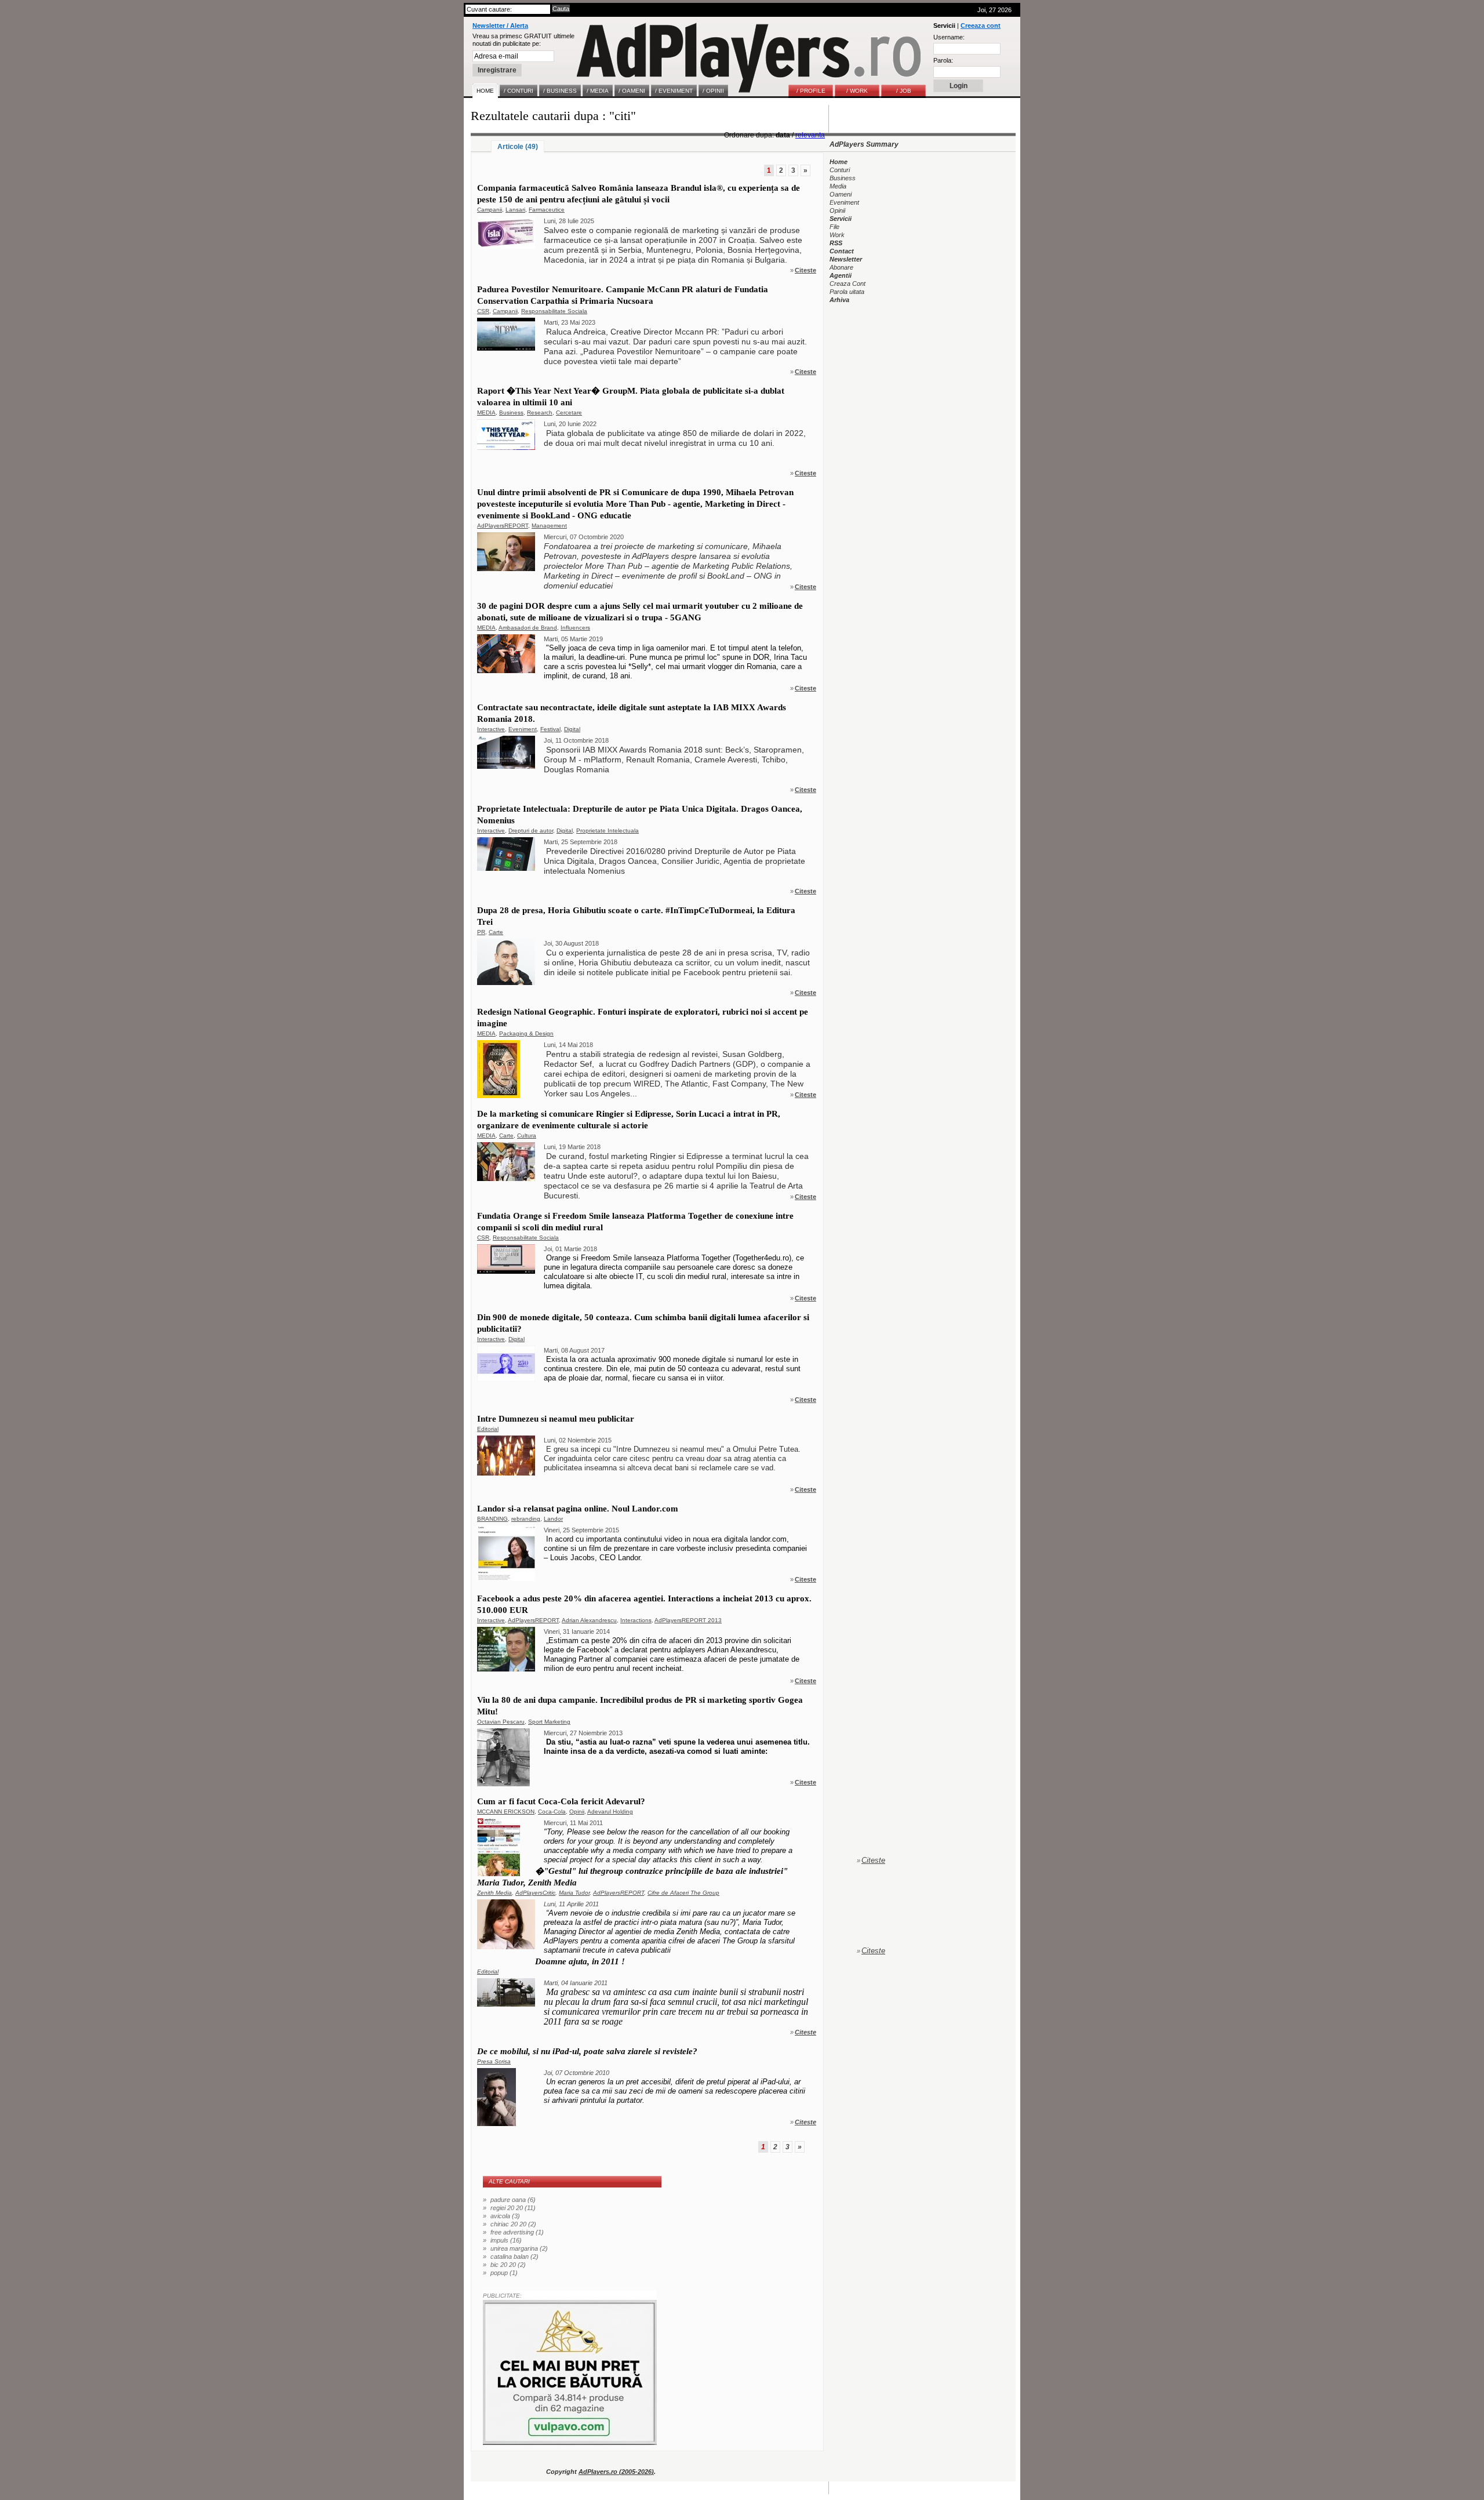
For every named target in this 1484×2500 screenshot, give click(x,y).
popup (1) (504, 2273)
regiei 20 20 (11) (513, 2208)
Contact (842, 251)
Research (540, 413)
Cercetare (569, 413)
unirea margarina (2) (519, 2248)
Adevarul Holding (610, 1812)
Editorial (488, 1429)
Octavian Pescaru (501, 1722)
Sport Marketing (549, 1722)
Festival (550, 729)
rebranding (526, 1519)
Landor (553, 1519)
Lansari (515, 210)
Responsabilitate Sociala (554, 311)
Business (511, 413)
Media (838, 186)
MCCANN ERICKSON (506, 1812)
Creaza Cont (848, 284)
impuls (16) (506, 2240)
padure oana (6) (513, 2200)
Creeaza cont (981, 26)
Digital (572, 729)
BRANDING (492, 1519)
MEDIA (486, 413)
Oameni (841, 194)
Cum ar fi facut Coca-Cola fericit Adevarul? (561, 1801)
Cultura (527, 1135)
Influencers (575, 628)
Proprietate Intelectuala (608, 831)
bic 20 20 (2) (508, 2265)
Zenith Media (494, 1893)
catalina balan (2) (514, 2256)
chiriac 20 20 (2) (513, 2224)
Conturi (840, 170)
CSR (483, 311)
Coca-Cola (552, 1812)
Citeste (805, 270)
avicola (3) (505, 2216)
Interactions (636, 1620)
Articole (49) (518, 147)
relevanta (810, 135)
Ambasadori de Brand (528, 628)
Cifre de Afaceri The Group (683, 1893)
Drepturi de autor (531, 831)
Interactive (491, 729)
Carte (496, 932)
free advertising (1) (517, 2232)
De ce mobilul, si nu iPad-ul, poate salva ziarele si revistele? (587, 2051)
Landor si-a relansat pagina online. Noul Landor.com (578, 1509)
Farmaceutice (547, 210)
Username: (949, 37)
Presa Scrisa (494, 2061)
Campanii (490, 210)
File (834, 227)
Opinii (577, 1812)
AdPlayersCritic (535, 1893)
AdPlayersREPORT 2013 (688, 1620)
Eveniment (523, 729)
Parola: (943, 60)
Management (549, 526)
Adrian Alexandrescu (589, 1620)
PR (481, 932)
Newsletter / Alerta (500, 26)
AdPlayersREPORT (503, 526)
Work (837, 235)
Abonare (841, 267)
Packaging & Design (526, 1033)
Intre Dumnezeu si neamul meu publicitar (556, 1419)
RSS (836, 243)
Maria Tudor (574, 1893)
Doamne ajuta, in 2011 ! (580, 1961)
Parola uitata (847, 292)
